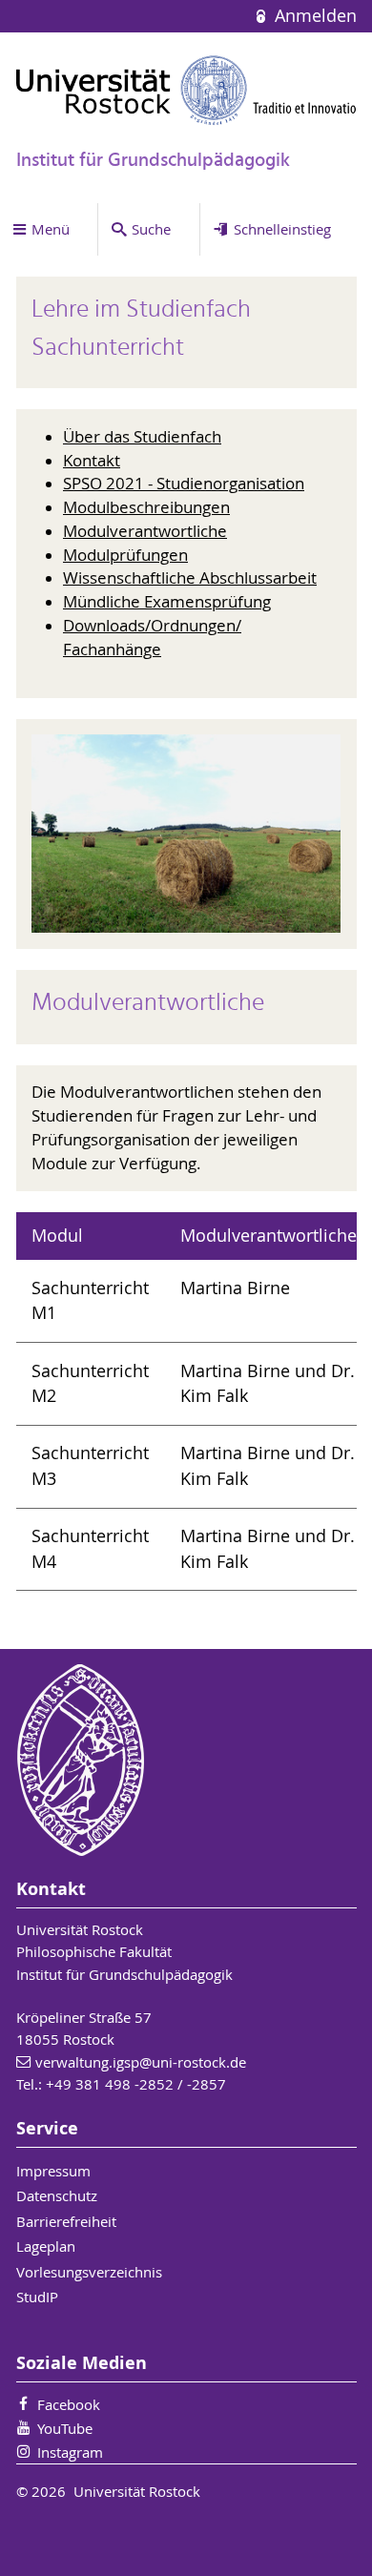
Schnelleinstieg (282, 229)
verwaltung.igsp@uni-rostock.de (141, 2062)
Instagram (70, 2452)
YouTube (65, 2428)
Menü (51, 229)
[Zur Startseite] (186, 90)
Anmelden (313, 16)
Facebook (69, 2404)
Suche (151, 229)
